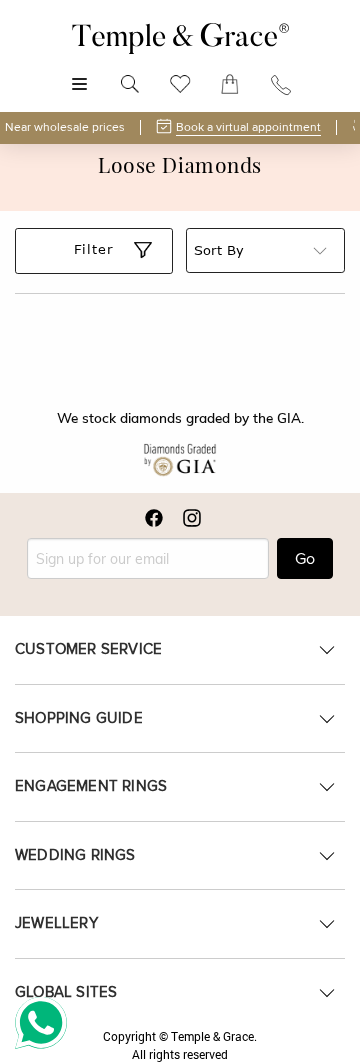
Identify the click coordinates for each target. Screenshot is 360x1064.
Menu (79, 73)
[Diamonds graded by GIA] (180, 460)
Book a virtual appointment (248, 127)
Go (305, 559)
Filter (94, 249)
